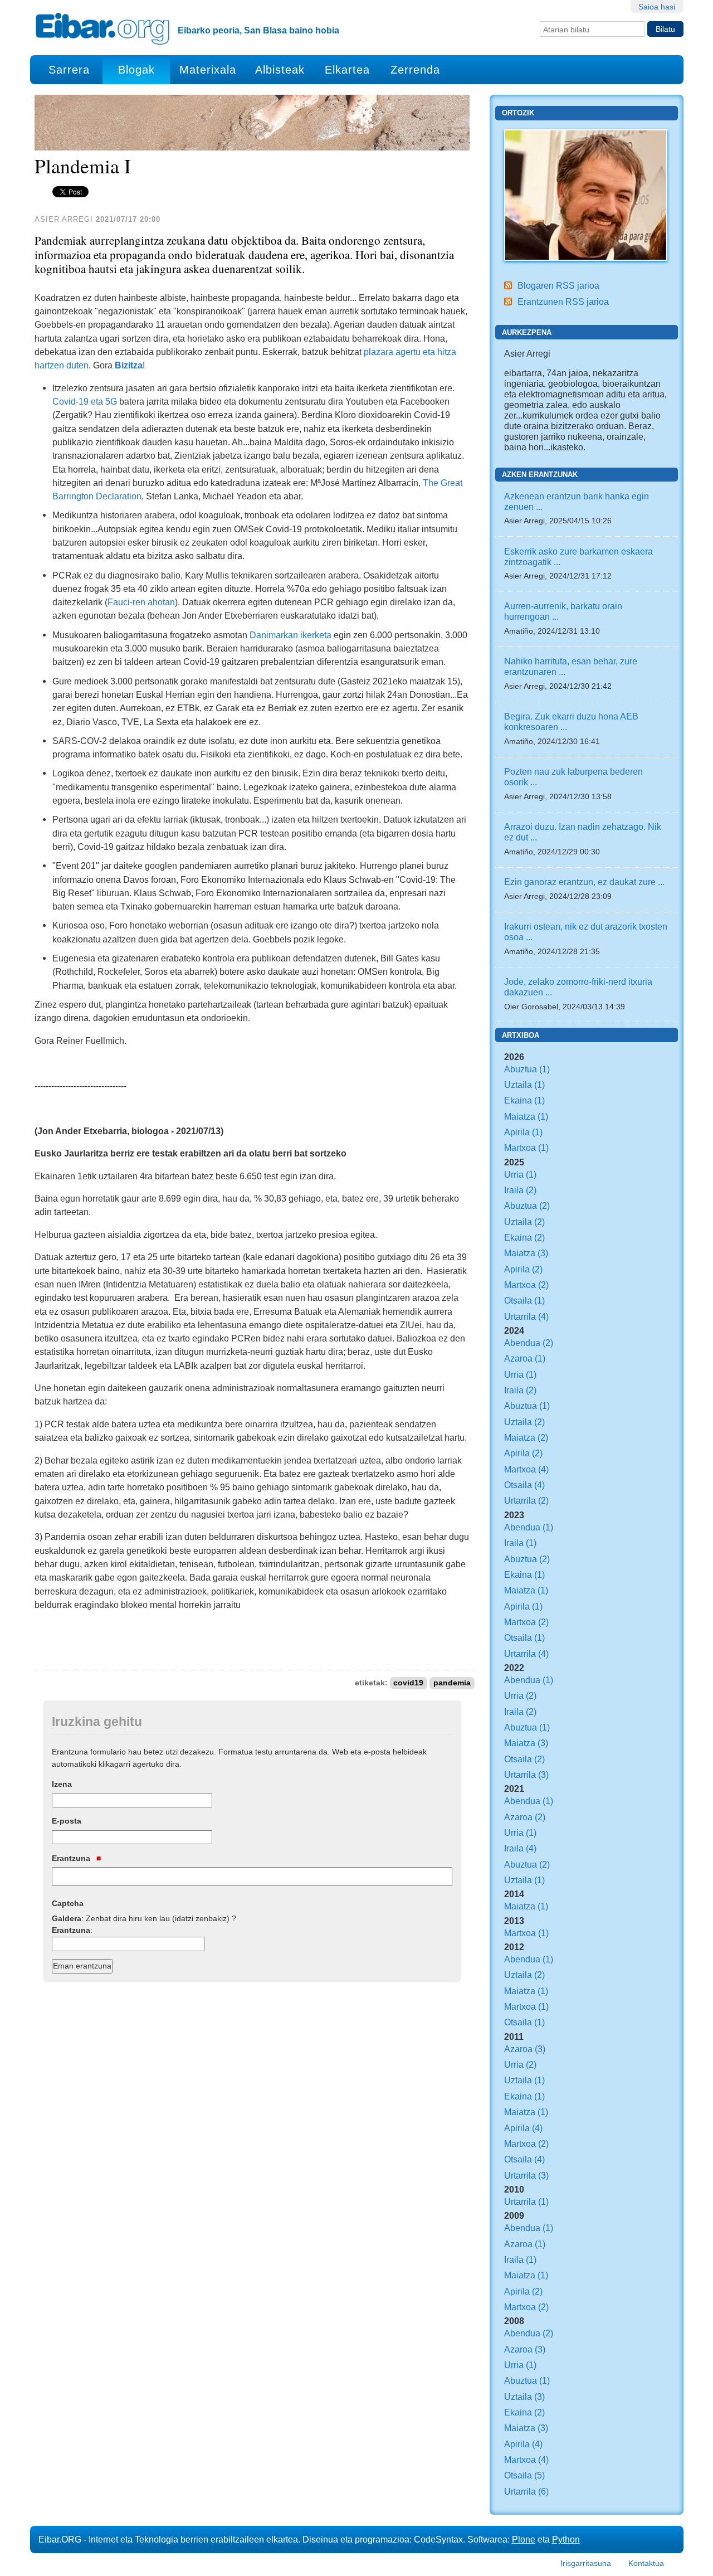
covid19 (408, 1683)
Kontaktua (646, 2563)
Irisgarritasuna (586, 2563)
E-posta (67, 1821)
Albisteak (280, 70)
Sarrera (69, 70)
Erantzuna (72, 1858)
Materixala (208, 70)
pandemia (452, 1683)
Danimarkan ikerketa (290, 635)
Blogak (136, 70)
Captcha (68, 1903)
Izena (62, 1784)
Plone (524, 2539)
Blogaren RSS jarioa (558, 285)
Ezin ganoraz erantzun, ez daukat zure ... (584, 882)
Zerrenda (415, 70)
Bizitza (129, 365)
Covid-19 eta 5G (85, 401)
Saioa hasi (657, 7)
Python (566, 2539)
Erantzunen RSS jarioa (563, 302)
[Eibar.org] (102, 28)
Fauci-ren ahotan (141, 602)
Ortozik (518, 113)
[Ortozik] (586, 194)
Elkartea (347, 70)
